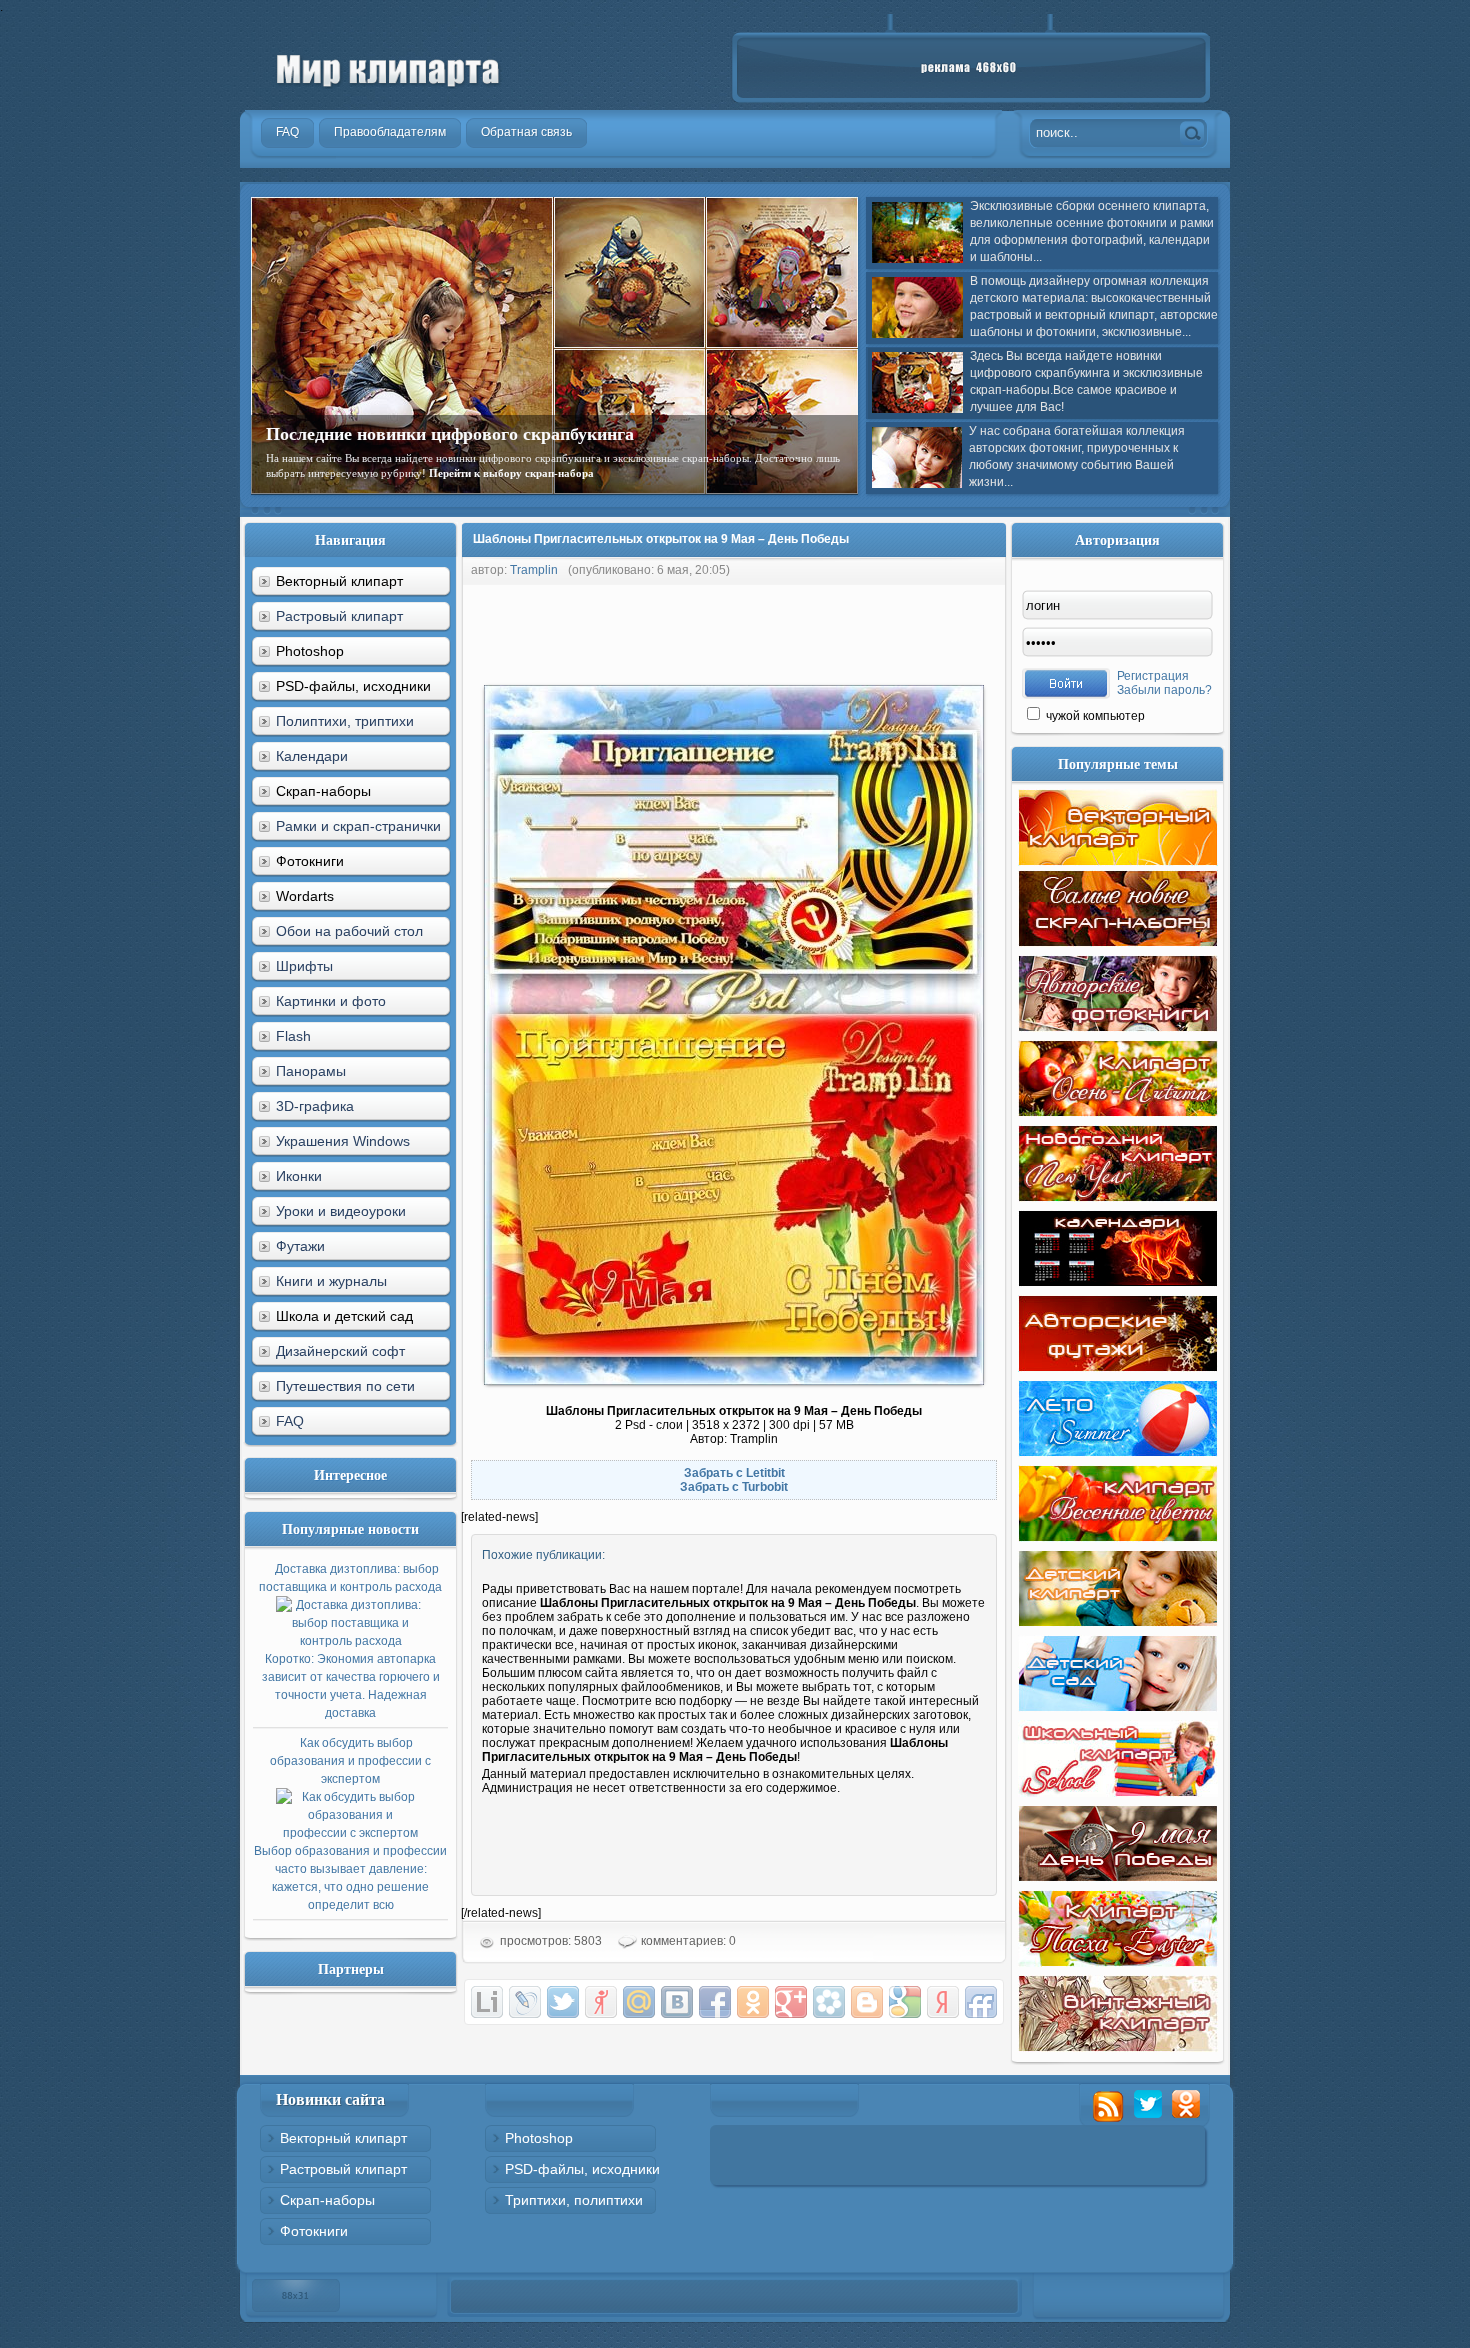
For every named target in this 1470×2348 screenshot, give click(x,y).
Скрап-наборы (327, 2200)
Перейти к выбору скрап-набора (511, 473)
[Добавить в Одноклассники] (753, 2002)
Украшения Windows (343, 1141)
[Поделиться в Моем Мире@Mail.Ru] (639, 2002)
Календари (312, 756)
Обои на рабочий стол (349, 931)
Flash (293, 1036)
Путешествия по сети (345, 1386)
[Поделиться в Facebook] (715, 2002)
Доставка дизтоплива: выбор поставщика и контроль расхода (350, 1641)
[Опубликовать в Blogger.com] (867, 2002)
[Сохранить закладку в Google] (905, 2002)
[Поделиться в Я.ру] (601, 2002)
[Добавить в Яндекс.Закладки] (943, 2002)
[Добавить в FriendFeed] (981, 2002)
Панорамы (311, 1071)
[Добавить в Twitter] (563, 2002)
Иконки (299, 1176)
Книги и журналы (331, 1281)
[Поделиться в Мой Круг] (829, 2002)
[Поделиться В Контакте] (677, 2002)
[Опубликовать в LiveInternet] (487, 2002)
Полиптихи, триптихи (345, 721)
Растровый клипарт (339, 616)
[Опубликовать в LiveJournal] (525, 2002)
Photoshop (539, 2138)
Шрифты (304, 966)
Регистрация (1153, 676)
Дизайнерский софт (340, 1351)
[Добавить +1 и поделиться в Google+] (791, 2002)
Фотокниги (314, 2231)
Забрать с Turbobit (734, 1487)
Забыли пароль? (1164, 690)
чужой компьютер (1094, 716)
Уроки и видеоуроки (341, 1211)
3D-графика (315, 1106)
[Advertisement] (825, 630)
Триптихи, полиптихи (574, 2200)
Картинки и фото (331, 1001)
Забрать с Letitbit (734, 1473)
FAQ (290, 1421)
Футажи (300, 1246)
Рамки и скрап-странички (358, 826)
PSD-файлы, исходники (582, 2169)
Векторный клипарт (343, 2138)
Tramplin (534, 570)
